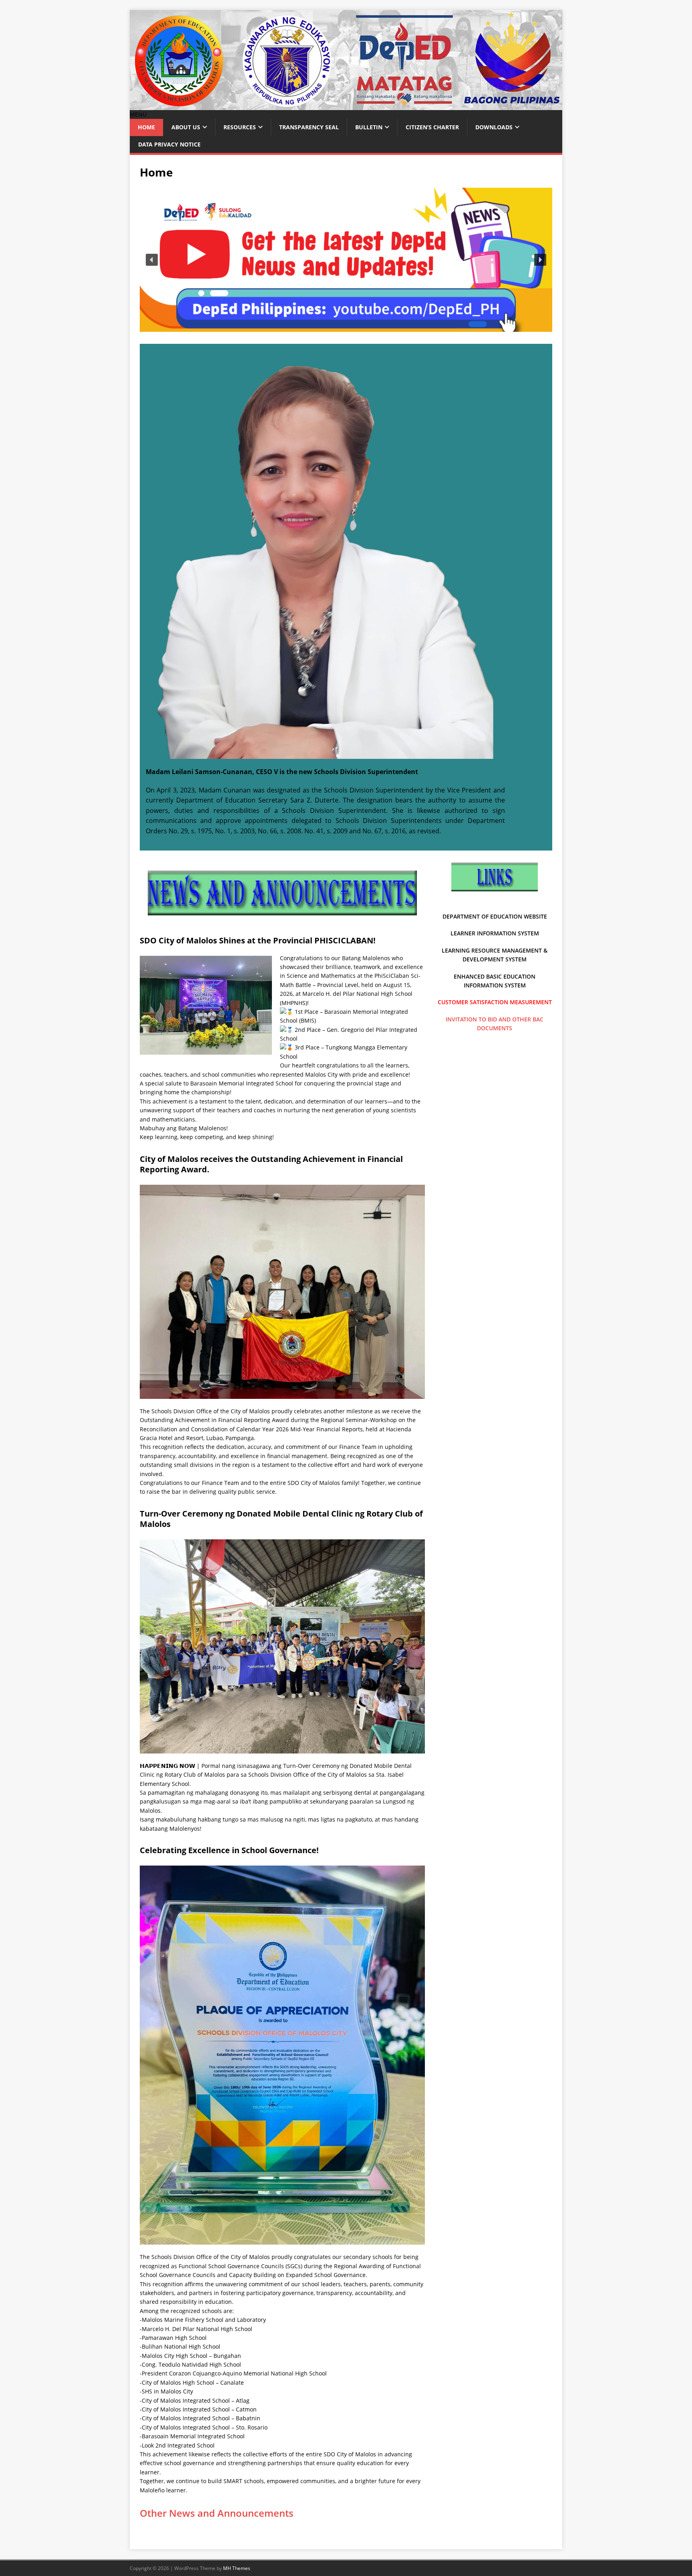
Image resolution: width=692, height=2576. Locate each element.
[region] (346, 260)
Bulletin (369, 127)
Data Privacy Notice (169, 144)
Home (146, 127)
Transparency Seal (309, 127)
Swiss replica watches (308, 866)
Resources (240, 127)
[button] (138, 114)
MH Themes (237, 2568)
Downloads (494, 127)
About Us (186, 127)
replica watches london (365, 858)
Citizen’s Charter (432, 127)
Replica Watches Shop (369, 866)
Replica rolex (211, 849)
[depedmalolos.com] (346, 105)
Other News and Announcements (217, 2513)
